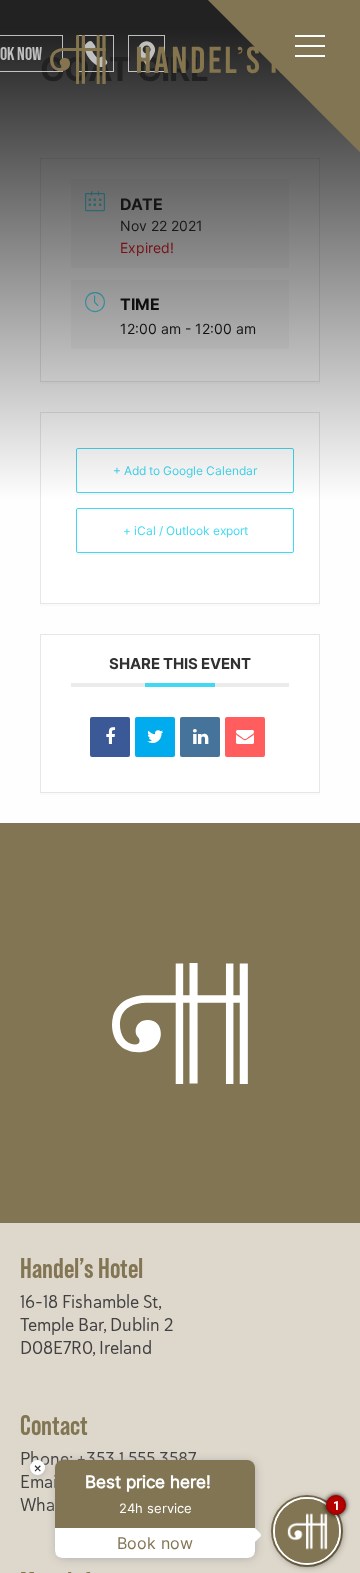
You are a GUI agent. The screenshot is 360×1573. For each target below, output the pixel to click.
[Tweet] (155, 737)
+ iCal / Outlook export (185, 530)
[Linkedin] (200, 737)
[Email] (245, 737)
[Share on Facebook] (110, 737)
